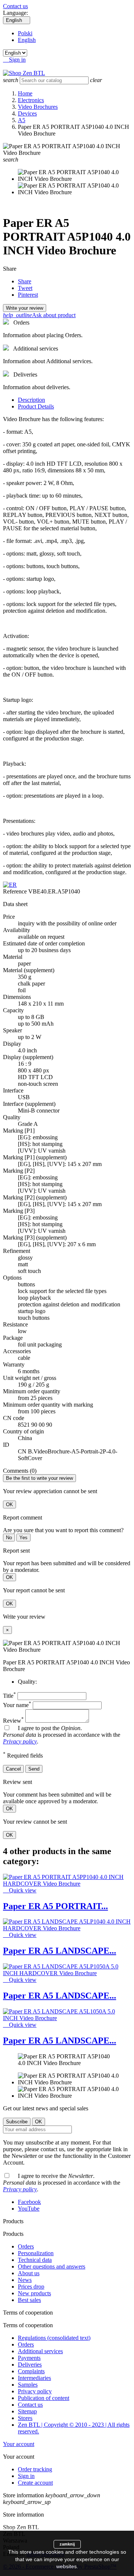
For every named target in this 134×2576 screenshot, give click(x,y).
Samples (28, 2385)
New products (34, 2293)
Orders (26, 2246)
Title (9, 1696)
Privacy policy (20, 1741)
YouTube (29, 2209)
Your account (19, 2444)
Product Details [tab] (36, 406)
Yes (23, 1538)
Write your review (25, 308)
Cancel (13, 1769)
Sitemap (27, 2411)
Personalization (36, 2253)
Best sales (29, 2300)
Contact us (15, 6)
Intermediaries (34, 2378)
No (9, 1538)
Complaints (31, 2371)
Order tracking (35, 2469)
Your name (17, 1705)
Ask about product (39, 315)
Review (13, 1721)
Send (34, 1769)
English (27, 40)
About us (29, 2273)
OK (9, 1504)
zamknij (67, 2544)
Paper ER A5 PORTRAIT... (55, 1906)
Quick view (20, 1890)
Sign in (26, 2476)
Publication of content (44, 2398)
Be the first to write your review (39, 1478)
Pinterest (28, 295)
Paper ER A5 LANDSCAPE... (60, 1951)
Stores (25, 2418)
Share (25, 281)
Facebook (29, 2202)
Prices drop (31, 2287)
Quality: (27, 1682)
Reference (16, 891)
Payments (29, 2358)
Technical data (35, 2260)
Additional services (40, 2351)
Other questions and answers (52, 2266)
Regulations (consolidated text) (54, 2338)
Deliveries (30, 2365)
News (25, 2280)
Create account (35, 2483)
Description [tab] (31, 400)
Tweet (25, 288)
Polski (25, 33)
